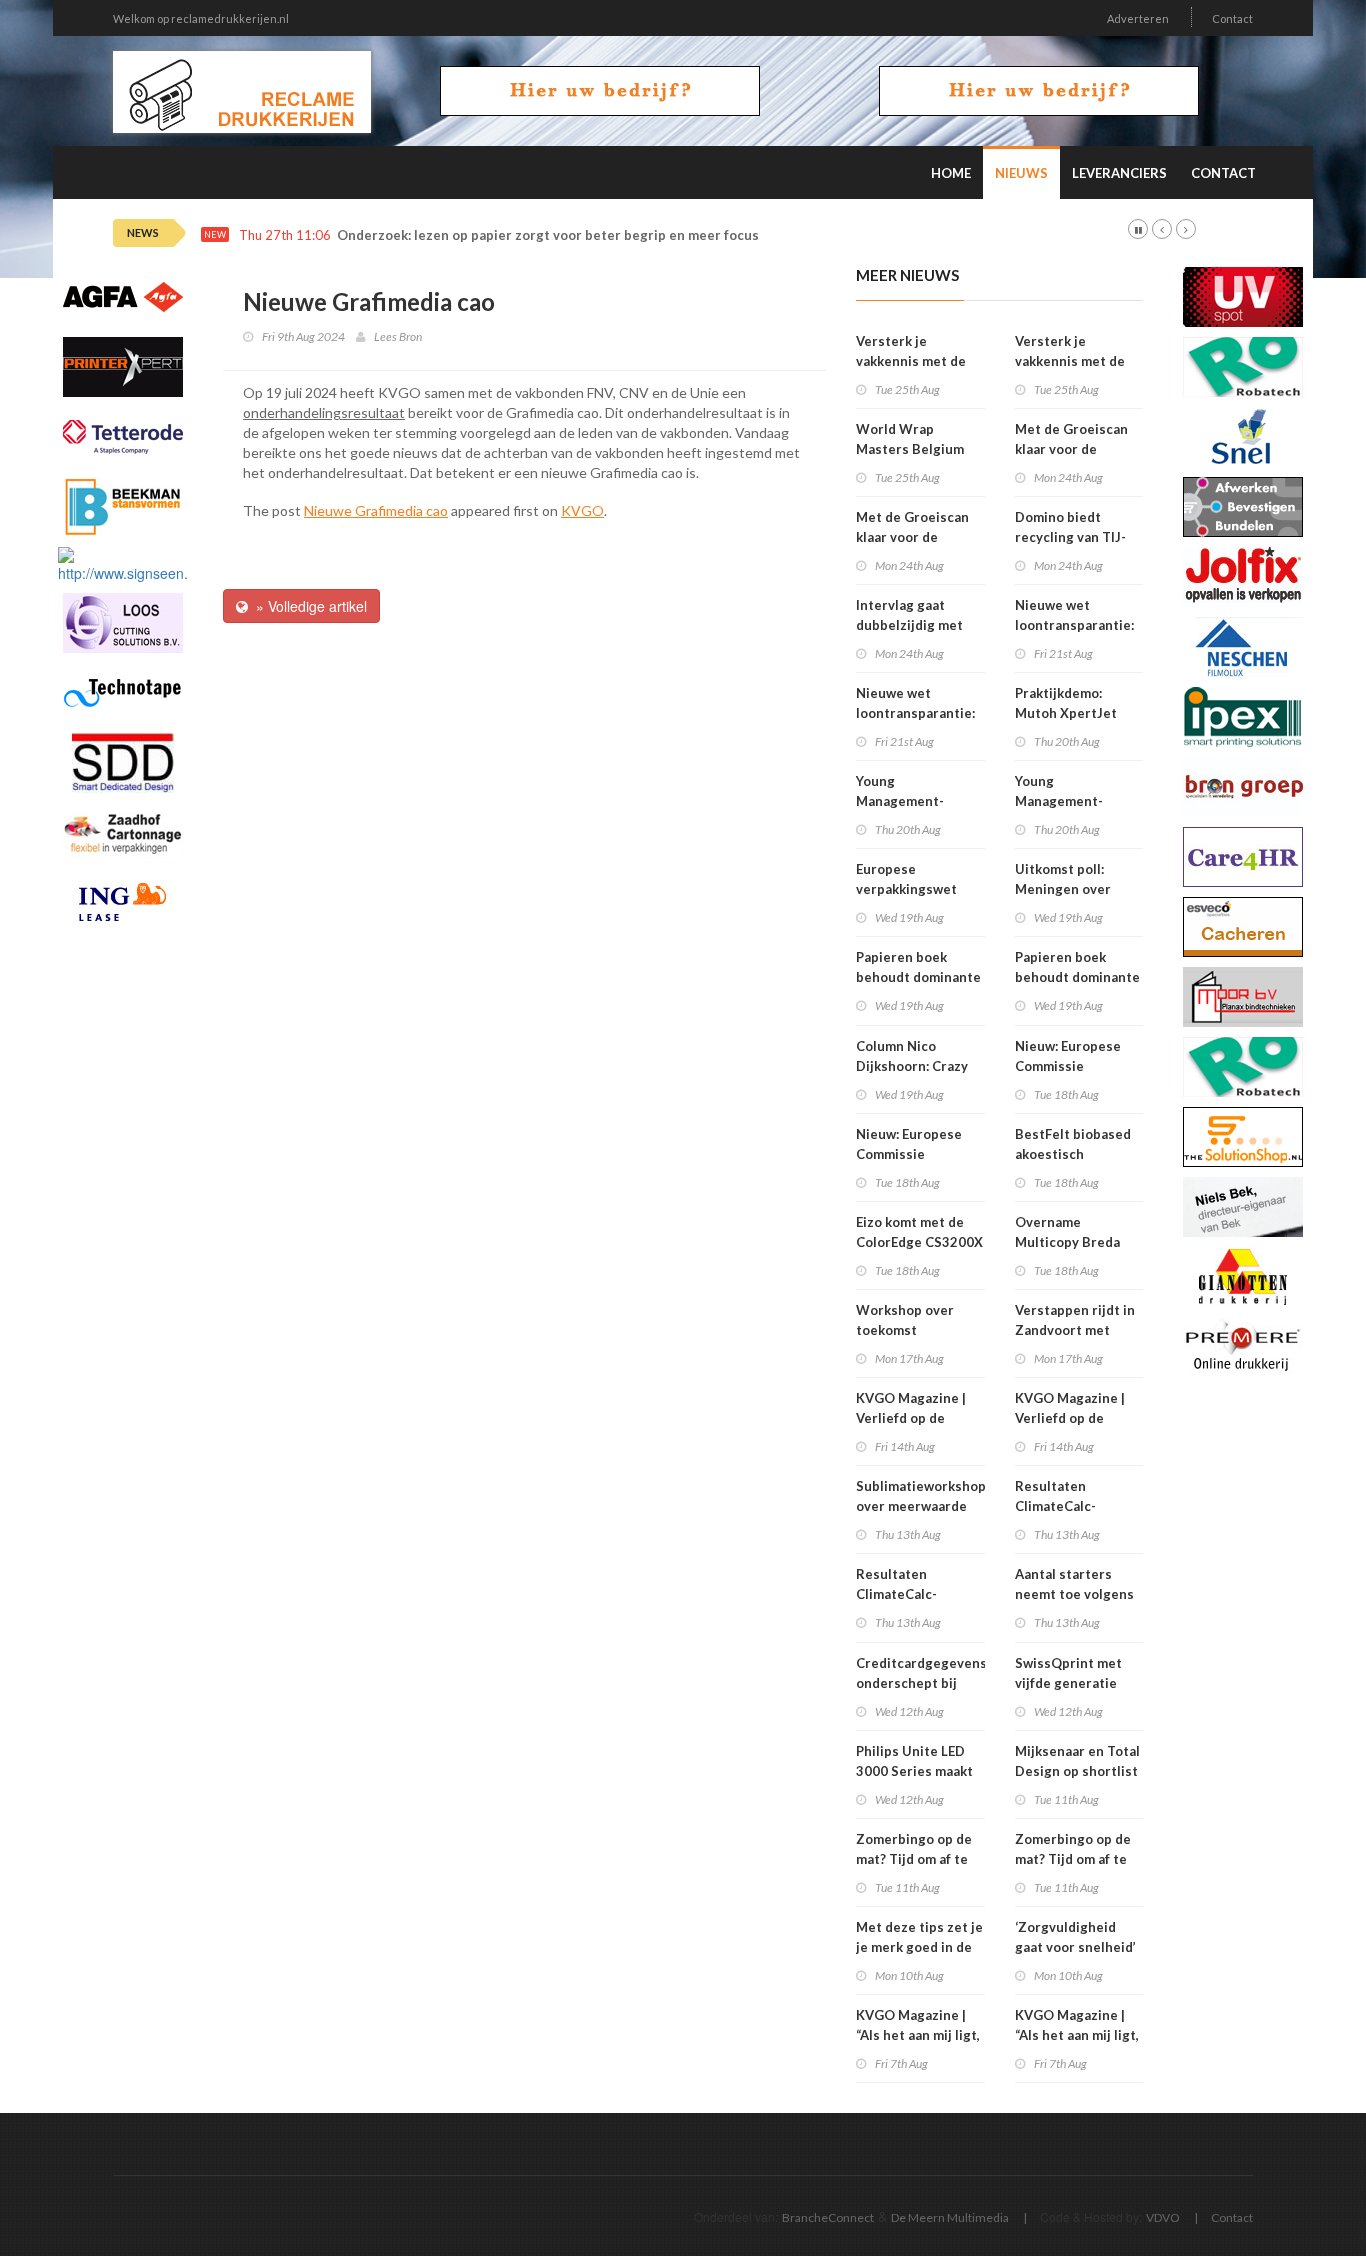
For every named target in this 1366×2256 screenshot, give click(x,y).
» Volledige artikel (307, 606)
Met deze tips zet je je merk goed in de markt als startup (919, 1947)
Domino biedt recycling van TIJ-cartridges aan (1070, 537)
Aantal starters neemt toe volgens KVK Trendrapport (1074, 1594)
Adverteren (1138, 18)
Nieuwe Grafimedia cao (376, 510)
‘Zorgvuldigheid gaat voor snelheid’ (1075, 1937)
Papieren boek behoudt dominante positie (918, 977)
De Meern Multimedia (950, 2217)
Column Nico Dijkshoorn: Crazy (912, 1056)
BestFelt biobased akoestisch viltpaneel (1073, 1154)
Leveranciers (1119, 173)
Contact (1232, 18)
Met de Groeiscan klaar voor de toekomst (912, 537)
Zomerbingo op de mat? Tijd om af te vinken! (914, 1859)
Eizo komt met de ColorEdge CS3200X (919, 1232)
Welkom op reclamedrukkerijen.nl (201, 18)
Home (951, 173)
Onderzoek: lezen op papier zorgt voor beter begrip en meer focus (548, 235)
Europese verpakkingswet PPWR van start (906, 889)
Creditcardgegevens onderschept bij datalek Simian (921, 1683)
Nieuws (1021, 173)
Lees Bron (398, 336)
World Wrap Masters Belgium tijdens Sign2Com (912, 449)
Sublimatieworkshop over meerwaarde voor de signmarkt (921, 1506)
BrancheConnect (828, 2217)
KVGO (582, 510)
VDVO (1163, 2217)
